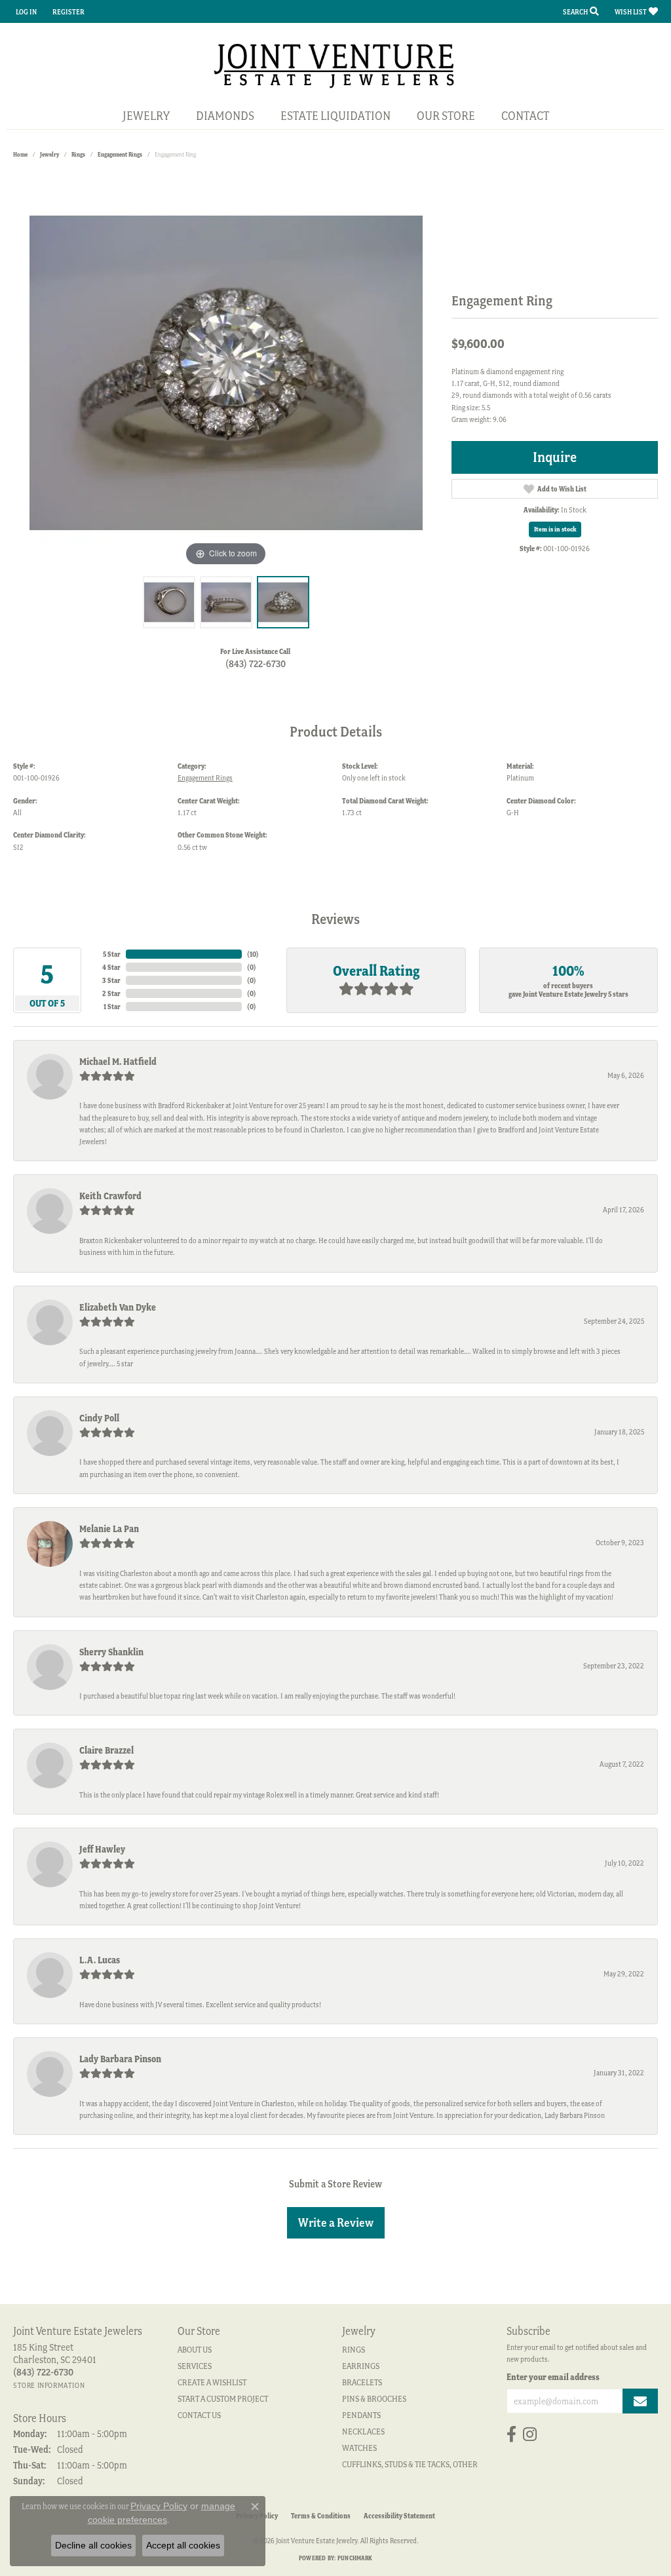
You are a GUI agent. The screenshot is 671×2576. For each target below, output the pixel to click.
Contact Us (199, 2415)
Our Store (446, 116)
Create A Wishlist (212, 2382)
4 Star (111, 967)
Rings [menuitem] (354, 2350)
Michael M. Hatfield (118, 1062)
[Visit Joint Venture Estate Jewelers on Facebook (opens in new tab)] (511, 2434)
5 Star (112, 954)
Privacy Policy (159, 2506)
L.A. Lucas (100, 1960)
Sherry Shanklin (111, 1652)
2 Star (111, 993)
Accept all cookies (183, 2545)
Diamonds (225, 116)
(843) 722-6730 (256, 664)
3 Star (111, 980)
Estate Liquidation (335, 116)
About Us (195, 2350)
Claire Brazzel (106, 1750)
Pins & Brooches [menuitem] (374, 2399)
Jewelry (146, 116)
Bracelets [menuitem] (362, 2382)
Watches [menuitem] (359, 2448)
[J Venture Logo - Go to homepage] (336, 65)
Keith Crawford (110, 1196)
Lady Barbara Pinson (120, 2059)
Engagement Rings (120, 154)
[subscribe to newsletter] (640, 2401)
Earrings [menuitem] (361, 2366)
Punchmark (355, 2558)
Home (20, 154)
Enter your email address (553, 2377)
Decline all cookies (93, 2545)
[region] (226, 373)
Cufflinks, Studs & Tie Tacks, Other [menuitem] (410, 2464)
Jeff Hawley (102, 1849)
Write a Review (336, 2222)
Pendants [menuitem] (361, 2415)
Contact (525, 116)
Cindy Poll (99, 1418)
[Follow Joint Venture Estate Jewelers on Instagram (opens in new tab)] (530, 2434)
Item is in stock (555, 529)
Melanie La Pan (109, 1529)
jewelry (49, 154)
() (253, 954)
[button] (25, 11)
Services (195, 2366)
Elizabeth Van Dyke (118, 1307)
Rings (78, 154)
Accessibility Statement (399, 2516)
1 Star (112, 1007)
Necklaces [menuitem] (363, 2432)
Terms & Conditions (321, 2516)
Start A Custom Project (223, 2399)
